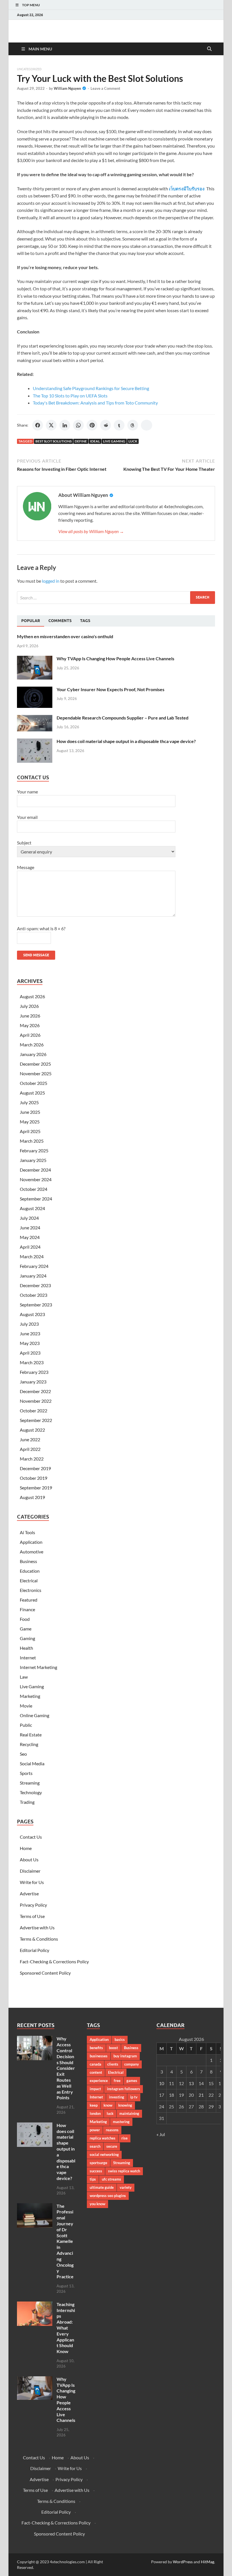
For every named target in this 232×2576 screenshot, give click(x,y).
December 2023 (35, 1285)
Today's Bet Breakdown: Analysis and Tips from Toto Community (95, 403)
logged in (51, 581)
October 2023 (34, 1295)
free (117, 2081)
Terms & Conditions (39, 1939)
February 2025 (34, 1150)
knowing (125, 2105)
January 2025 (33, 1160)
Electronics (31, 1590)
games (132, 2081)
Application (31, 1542)
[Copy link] (147, 425)
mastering (121, 2122)
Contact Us (31, 1837)
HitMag (208, 2562)
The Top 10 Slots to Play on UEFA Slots (70, 396)
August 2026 (32, 996)
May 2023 (30, 1343)
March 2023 (32, 1362)
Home (26, 1848)
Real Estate (31, 1735)
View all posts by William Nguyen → (91, 531)
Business (28, 1561)
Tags (85, 621)
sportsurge (98, 2163)
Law (24, 1677)
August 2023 (32, 1314)
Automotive (32, 1552)
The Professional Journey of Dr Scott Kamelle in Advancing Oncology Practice (65, 2241)
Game (26, 1629)
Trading (27, 1802)
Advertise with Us (37, 1927)
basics (120, 2039)
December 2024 (35, 1170)
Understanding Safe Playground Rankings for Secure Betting (91, 388)
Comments (60, 621)
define (81, 441)
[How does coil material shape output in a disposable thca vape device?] (35, 742)
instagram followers (123, 2089)
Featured (29, 1600)
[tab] (31, 621)
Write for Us (32, 1882)
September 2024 (36, 1199)
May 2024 (30, 1237)
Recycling (29, 1744)
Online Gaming (35, 1715)
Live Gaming (114, 441)
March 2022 (32, 1459)
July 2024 (29, 1218)
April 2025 (30, 1131)
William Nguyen (67, 88)
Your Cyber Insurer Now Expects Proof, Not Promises (110, 689)
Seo (23, 1754)
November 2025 (36, 1073)
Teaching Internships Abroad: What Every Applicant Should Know (66, 2328)
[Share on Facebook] (38, 425)
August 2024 (32, 1208)
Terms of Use (32, 1916)
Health (26, 1648)
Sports (26, 1773)
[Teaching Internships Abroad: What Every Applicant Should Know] (35, 2305)
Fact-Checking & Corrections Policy (54, 1961)
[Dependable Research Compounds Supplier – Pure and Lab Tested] (35, 718)
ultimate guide (102, 2187)
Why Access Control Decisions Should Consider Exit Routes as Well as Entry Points (66, 2068)
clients (113, 2064)
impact (95, 2089)
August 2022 (32, 1430)
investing (117, 2097)
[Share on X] (51, 425)
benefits (96, 2048)
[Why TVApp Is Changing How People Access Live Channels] (35, 659)
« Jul (161, 2134)
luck (133, 441)
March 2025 (32, 1141)
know (108, 2105)
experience (99, 2081)
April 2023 (30, 1353)
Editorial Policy (35, 1950)
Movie (26, 1706)
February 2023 (34, 1372)
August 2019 (32, 1497)
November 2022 (36, 1401)
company (132, 2064)
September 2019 (36, 1488)
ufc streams (111, 2179)
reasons (112, 2130)
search (95, 2146)
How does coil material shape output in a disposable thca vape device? (126, 741)
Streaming (30, 1783)
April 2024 (30, 1247)
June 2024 (30, 1228)
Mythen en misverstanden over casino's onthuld (65, 636)
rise (124, 2138)
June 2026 (30, 1016)
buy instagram (125, 2056)
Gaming (27, 1638)
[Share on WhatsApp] (78, 425)
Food (25, 1619)
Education (30, 1571)
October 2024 (34, 1189)
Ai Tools (27, 1532)
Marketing (30, 1696)
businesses (99, 2056)
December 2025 (35, 1064)
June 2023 (30, 1333)
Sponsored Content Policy (45, 1973)
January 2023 (33, 1382)
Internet (28, 1658)
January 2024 (33, 1276)
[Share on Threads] (133, 425)
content (96, 2072)
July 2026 (29, 1006)
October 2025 (34, 1083)
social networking (104, 2155)
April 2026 (30, 1035)
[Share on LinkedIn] (65, 425)
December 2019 (35, 1468)
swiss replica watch (124, 2171)
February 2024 (34, 1266)
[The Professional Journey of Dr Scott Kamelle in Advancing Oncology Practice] (35, 2206)
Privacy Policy (33, 1905)
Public (26, 1725)
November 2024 (36, 1179)
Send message (36, 955)
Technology (31, 1792)
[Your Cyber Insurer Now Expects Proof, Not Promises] (35, 690)
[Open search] (209, 49)
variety (126, 2187)
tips (93, 2179)
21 (201, 2095)
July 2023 (29, 1324)
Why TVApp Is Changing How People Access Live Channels (115, 658)
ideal (95, 441)
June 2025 (30, 1112)
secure (112, 2146)
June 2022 (30, 1439)
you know (97, 2204)
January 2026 (33, 1054)
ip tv (134, 2097)
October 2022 (34, 1411)
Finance (27, 1609)
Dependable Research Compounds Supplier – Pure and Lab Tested (123, 718)
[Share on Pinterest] (92, 425)
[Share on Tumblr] (119, 425)
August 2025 (32, 1093)
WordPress (183, 2562)
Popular (31, 621)
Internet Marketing (38, 1667)
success (96, 2171)
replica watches (103, 2138)
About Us (29, 1859)
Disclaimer (30, 1871)
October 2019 (34, 1478)
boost (113, 2048)
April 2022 (30, 1449)
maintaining (129, 2113)
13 (191, 2083)
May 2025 (30, 1122)
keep (94, 2105)
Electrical (29, 1580)
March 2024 (32, 1256)
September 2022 (36, 1420)
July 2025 (29, 1102)
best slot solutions (53, 441)
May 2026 (30, 1025)
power (95, 2130)
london (95, 2113)
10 (162, 2083)
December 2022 (35, 1391)
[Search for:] (116, 598)
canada (95, 2064)
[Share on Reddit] (106, 425)
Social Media (32, 1763)
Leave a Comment (105, 88)
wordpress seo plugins (108, 2196)
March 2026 (32, 1045)
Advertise (29, 1893)
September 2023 (36, 1305)
